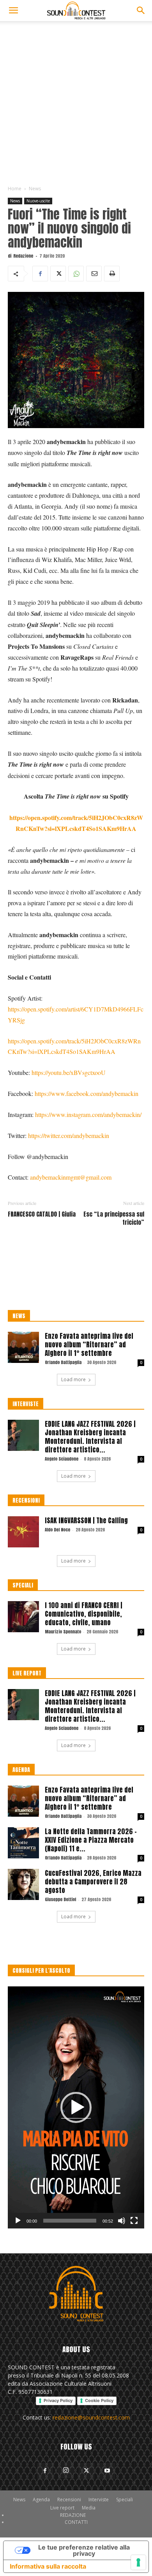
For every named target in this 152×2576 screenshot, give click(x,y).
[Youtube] (107, 2471)
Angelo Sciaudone (62, 1459)
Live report (62, 2508)
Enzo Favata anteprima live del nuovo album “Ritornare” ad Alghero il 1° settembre (89, 1345)
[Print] (112, 274)
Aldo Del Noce (57, 1530)
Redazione (23, 256)
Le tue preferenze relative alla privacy (84, 2550)
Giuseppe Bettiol (60, 1899)
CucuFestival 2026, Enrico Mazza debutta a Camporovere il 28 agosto (93, 1882)
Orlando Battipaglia (63, 1362)
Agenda (41, 2500)
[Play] (18, 2221)
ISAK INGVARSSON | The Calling (86, 1521)
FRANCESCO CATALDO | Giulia (42, 1214)
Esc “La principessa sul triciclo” (114, 1218)
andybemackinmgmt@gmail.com (71, 1177)
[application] (76, 2107)
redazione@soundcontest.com (91, 2417)
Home (15, 189)
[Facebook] (40, 274)
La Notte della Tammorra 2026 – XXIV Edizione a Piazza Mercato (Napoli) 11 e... (91, 1840)
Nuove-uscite (38, 201)
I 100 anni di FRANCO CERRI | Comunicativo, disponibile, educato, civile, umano (84, 1614)
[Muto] (122, 2221)
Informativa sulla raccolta (48, 2566)
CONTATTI (76, 2522)
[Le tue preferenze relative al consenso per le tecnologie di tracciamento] (138, 2562)
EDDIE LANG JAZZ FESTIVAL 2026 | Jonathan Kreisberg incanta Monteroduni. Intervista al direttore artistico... (90, 1437)
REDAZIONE (73, 2515)
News (35, 189)
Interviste (99, 2500)
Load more (73, 1379)
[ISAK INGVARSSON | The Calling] (23, 1532)
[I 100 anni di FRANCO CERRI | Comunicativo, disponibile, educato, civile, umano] (23, 1617)
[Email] (94, 274)
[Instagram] (66, 2470)
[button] (13, 11)
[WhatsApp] (76, 274)
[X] (58, 274)
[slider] (70, 2221)
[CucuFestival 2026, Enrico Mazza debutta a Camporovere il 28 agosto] (23, 1884)
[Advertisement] (76, 101)
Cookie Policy (99, 2400)
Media (89, 2508)
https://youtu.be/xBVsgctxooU (69, 1072)
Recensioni (69, 2500)
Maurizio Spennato (63, 1632)
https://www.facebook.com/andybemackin (87, 1093)
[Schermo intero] (134, 2221)
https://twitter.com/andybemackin (69, 1135)
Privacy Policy (58, 2400)
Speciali (125, 2500)
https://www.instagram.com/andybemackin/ (88, 1114)
